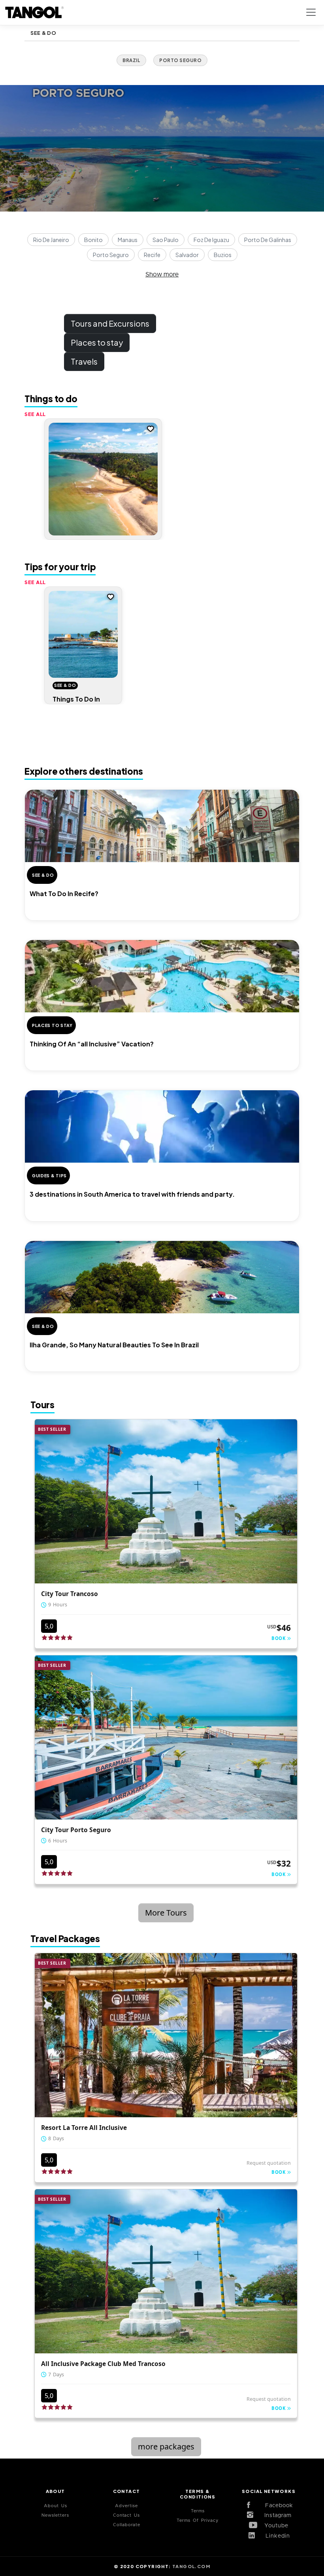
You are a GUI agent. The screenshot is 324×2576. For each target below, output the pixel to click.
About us (56, 2506)
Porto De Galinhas (268, 240)
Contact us (126, 2515)
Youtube (275, 2526)
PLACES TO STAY (52, 1025)
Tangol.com (191, 2566)
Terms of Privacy (198, 2520)
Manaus (128, 240)
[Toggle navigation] (311, 12)
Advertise (126, 2506)
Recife (152, 255)
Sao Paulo (166, 240)
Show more (162, 274)
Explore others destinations (84, 771)
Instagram (275, 2515)
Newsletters (55, 2515)
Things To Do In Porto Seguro (76, 703)
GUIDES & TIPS (49, 1175)
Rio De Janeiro (51, 240)
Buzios (223, 255)
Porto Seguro (111, 255)
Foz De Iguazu (211, 240)
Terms (198, 2511)
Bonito (93, 240)
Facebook (275, 2506)
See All (35, 414)
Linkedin (275, 2536)
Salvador (187, 255)
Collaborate (127, 2525)
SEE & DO (43, 33)
